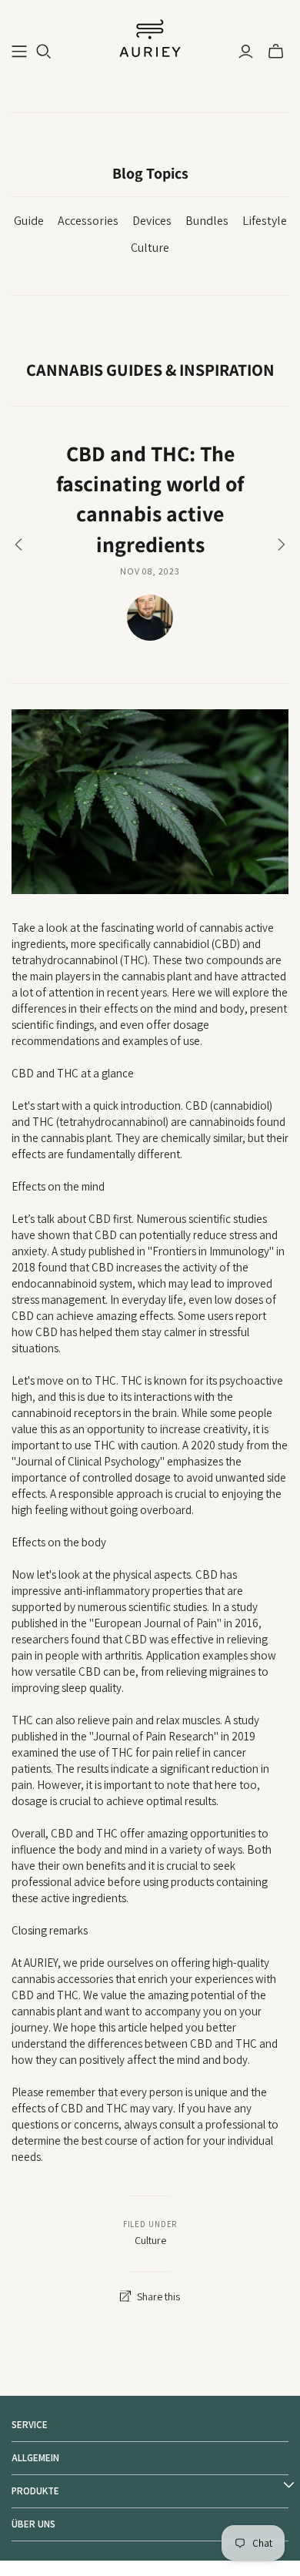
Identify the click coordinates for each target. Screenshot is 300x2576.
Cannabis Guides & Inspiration (150, 370)
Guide (29, 221)
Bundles (207, 221)
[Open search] (44, 52)
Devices (152, 221)
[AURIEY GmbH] (150, 37)
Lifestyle (265, 221)
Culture (150, 248)
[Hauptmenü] (19, 52)
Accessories (88, 221)
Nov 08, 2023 (150, 571)
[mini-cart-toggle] (276, 52)
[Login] (246, 52)
